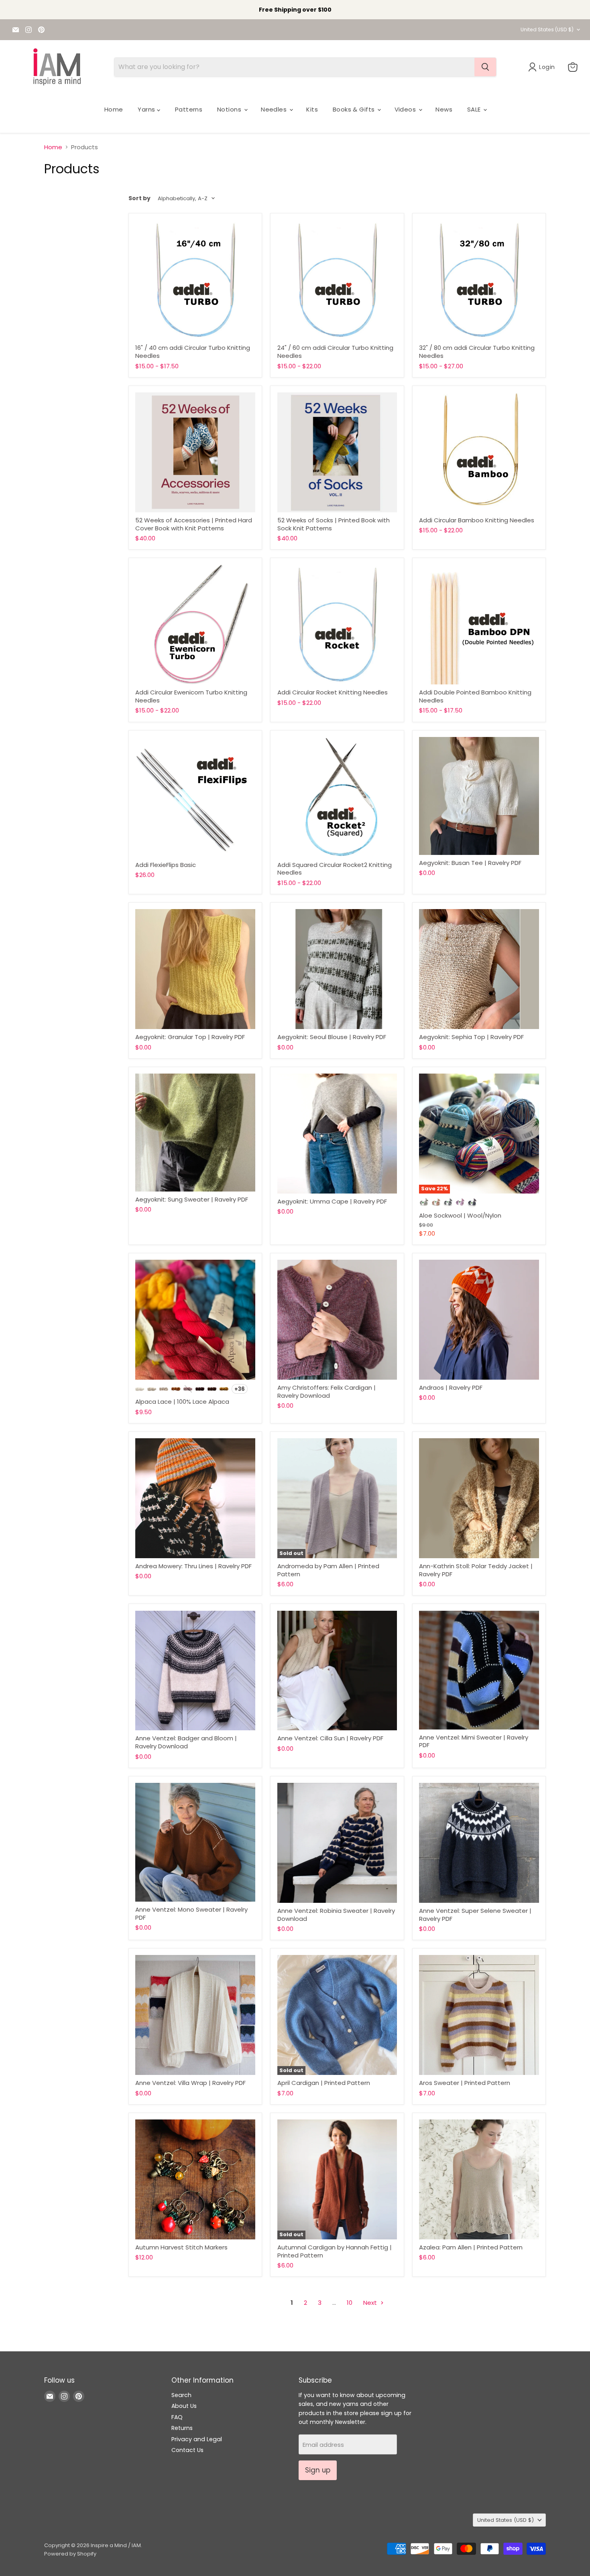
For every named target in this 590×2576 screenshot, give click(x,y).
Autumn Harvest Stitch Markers (181, 2247)
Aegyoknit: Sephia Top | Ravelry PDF (471, 1037)
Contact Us (187, 2450)
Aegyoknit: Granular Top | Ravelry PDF (190, 1037)
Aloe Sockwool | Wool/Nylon (460, 1215)
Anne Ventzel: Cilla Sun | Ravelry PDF (330, 1738)
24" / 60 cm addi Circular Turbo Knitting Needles (335, 352)
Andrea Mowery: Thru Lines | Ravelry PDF (193, 1566)
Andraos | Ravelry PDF (451, 1387)
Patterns (189, 109)
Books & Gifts (355, 109)
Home (114, 109)
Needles (275, 109)
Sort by (139, 198)
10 (350, 2303)
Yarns (147, 109)
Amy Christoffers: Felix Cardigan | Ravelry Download (327, 1392)
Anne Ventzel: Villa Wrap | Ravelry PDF (190, 2083)
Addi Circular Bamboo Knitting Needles (477, 520)
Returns (182, 2428)
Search (181, 2395)
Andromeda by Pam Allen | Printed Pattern (328, 1570)
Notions (230, 109)
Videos (406, 109)
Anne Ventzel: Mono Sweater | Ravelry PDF (191, 1913)
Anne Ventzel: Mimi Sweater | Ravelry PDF (474, 1741)
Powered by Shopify (70, 2554)
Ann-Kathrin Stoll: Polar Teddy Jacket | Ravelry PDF (476, 1570)
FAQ (177, 2417)
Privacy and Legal (197, 2439)
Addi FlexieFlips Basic (166, 865)
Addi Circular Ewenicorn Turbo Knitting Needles (191, 696)
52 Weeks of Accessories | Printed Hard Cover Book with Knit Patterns (194, 524)
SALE (475, 109)
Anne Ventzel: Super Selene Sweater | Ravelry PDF (475, 1915)
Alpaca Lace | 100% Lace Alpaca (182, 1402)
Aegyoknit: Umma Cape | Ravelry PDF (332, 1201)
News (444, 109)
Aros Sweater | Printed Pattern (465, 2083)
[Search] (485, 67)
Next (371, 2303)
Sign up (318, 2470)
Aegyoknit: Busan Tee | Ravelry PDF (470, 863)
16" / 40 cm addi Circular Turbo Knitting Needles (193, 352)
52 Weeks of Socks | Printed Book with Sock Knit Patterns (334, 524)
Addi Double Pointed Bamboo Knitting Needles (475, 696)
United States (547, 29)
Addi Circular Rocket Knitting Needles (333, 692)
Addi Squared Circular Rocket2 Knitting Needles (335, 869)
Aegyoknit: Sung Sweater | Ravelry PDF (192, 1199)
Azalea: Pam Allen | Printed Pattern (471, 2247)
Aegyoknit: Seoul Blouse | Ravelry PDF (332, 1037)
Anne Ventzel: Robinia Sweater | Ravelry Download (336, 1915)
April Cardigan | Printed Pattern (324, 2083)
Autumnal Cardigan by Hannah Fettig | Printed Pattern (335, 2251)
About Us (184, 2406)
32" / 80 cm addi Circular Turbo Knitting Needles (477, 352)
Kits (312, 109)
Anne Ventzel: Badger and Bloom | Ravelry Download (186, 1742)
